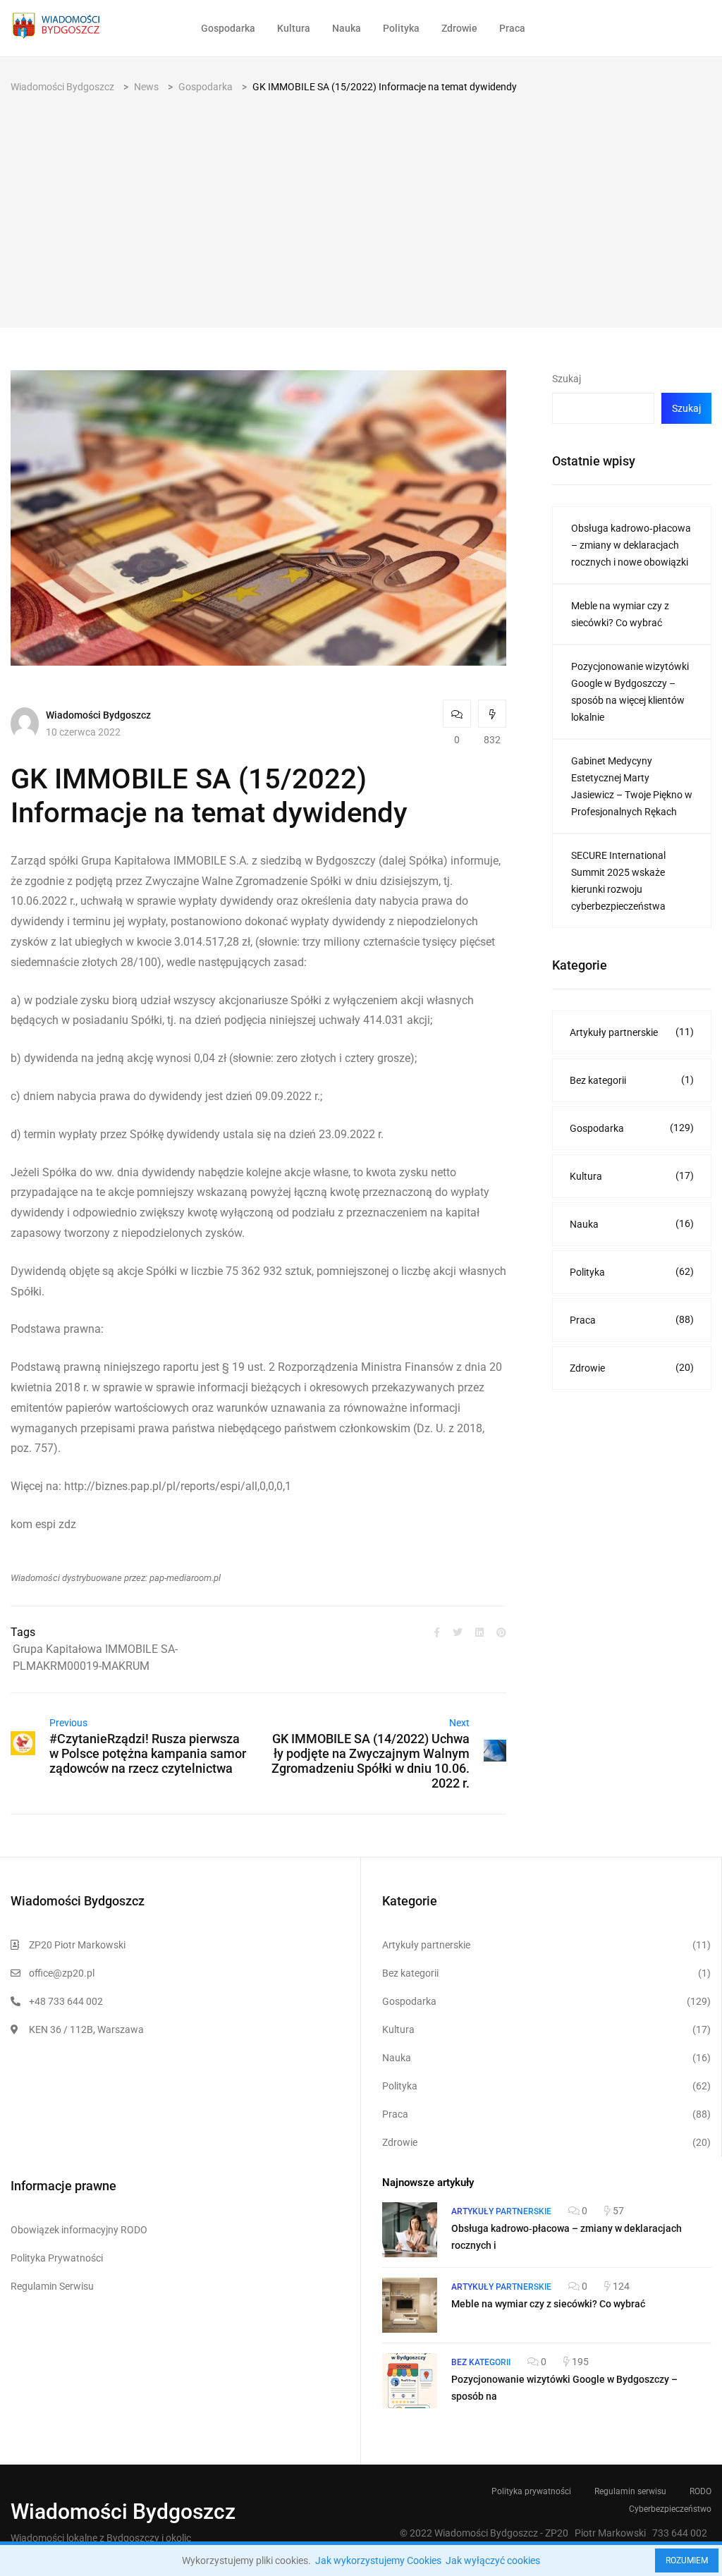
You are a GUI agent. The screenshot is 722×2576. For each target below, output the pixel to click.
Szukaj (567, 379)
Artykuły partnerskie (632, 1032)
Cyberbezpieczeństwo (670, 2509)
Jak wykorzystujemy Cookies (378, 2560)
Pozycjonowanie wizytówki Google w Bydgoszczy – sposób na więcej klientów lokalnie (630, 692)
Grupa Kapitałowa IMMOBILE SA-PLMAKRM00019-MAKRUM (95, 1658)
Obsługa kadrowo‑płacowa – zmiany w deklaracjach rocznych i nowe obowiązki (631, 545)
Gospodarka (228, 28)
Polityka (401, 28)
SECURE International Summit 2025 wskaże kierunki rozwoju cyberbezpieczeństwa (618, 881)
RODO (700, 2491)
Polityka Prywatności (57, 2258)
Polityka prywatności (531, 2491)
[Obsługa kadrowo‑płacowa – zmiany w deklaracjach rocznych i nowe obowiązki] (410, 2230)
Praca (512, 28)
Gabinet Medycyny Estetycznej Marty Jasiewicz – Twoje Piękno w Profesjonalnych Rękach (632, 786)
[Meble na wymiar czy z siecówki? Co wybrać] (410, 2305)
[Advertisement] (361, 201)
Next (459, 1723)
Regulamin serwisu (630, 2491)
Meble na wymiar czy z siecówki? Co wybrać (620, 614)
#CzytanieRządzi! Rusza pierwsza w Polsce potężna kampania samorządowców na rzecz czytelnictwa (148, 1753)
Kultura (294, 28)
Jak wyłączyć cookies (493, 2560)
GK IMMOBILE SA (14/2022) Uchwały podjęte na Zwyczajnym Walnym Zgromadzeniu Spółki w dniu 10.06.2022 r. (371, 1761)
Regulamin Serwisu (52, 2286)
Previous (68, 1723)
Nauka (347, 28)
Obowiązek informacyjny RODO (79, 2230)
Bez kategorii (632, 1080)
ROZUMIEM (687, 2560)
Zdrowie (459, 28)
